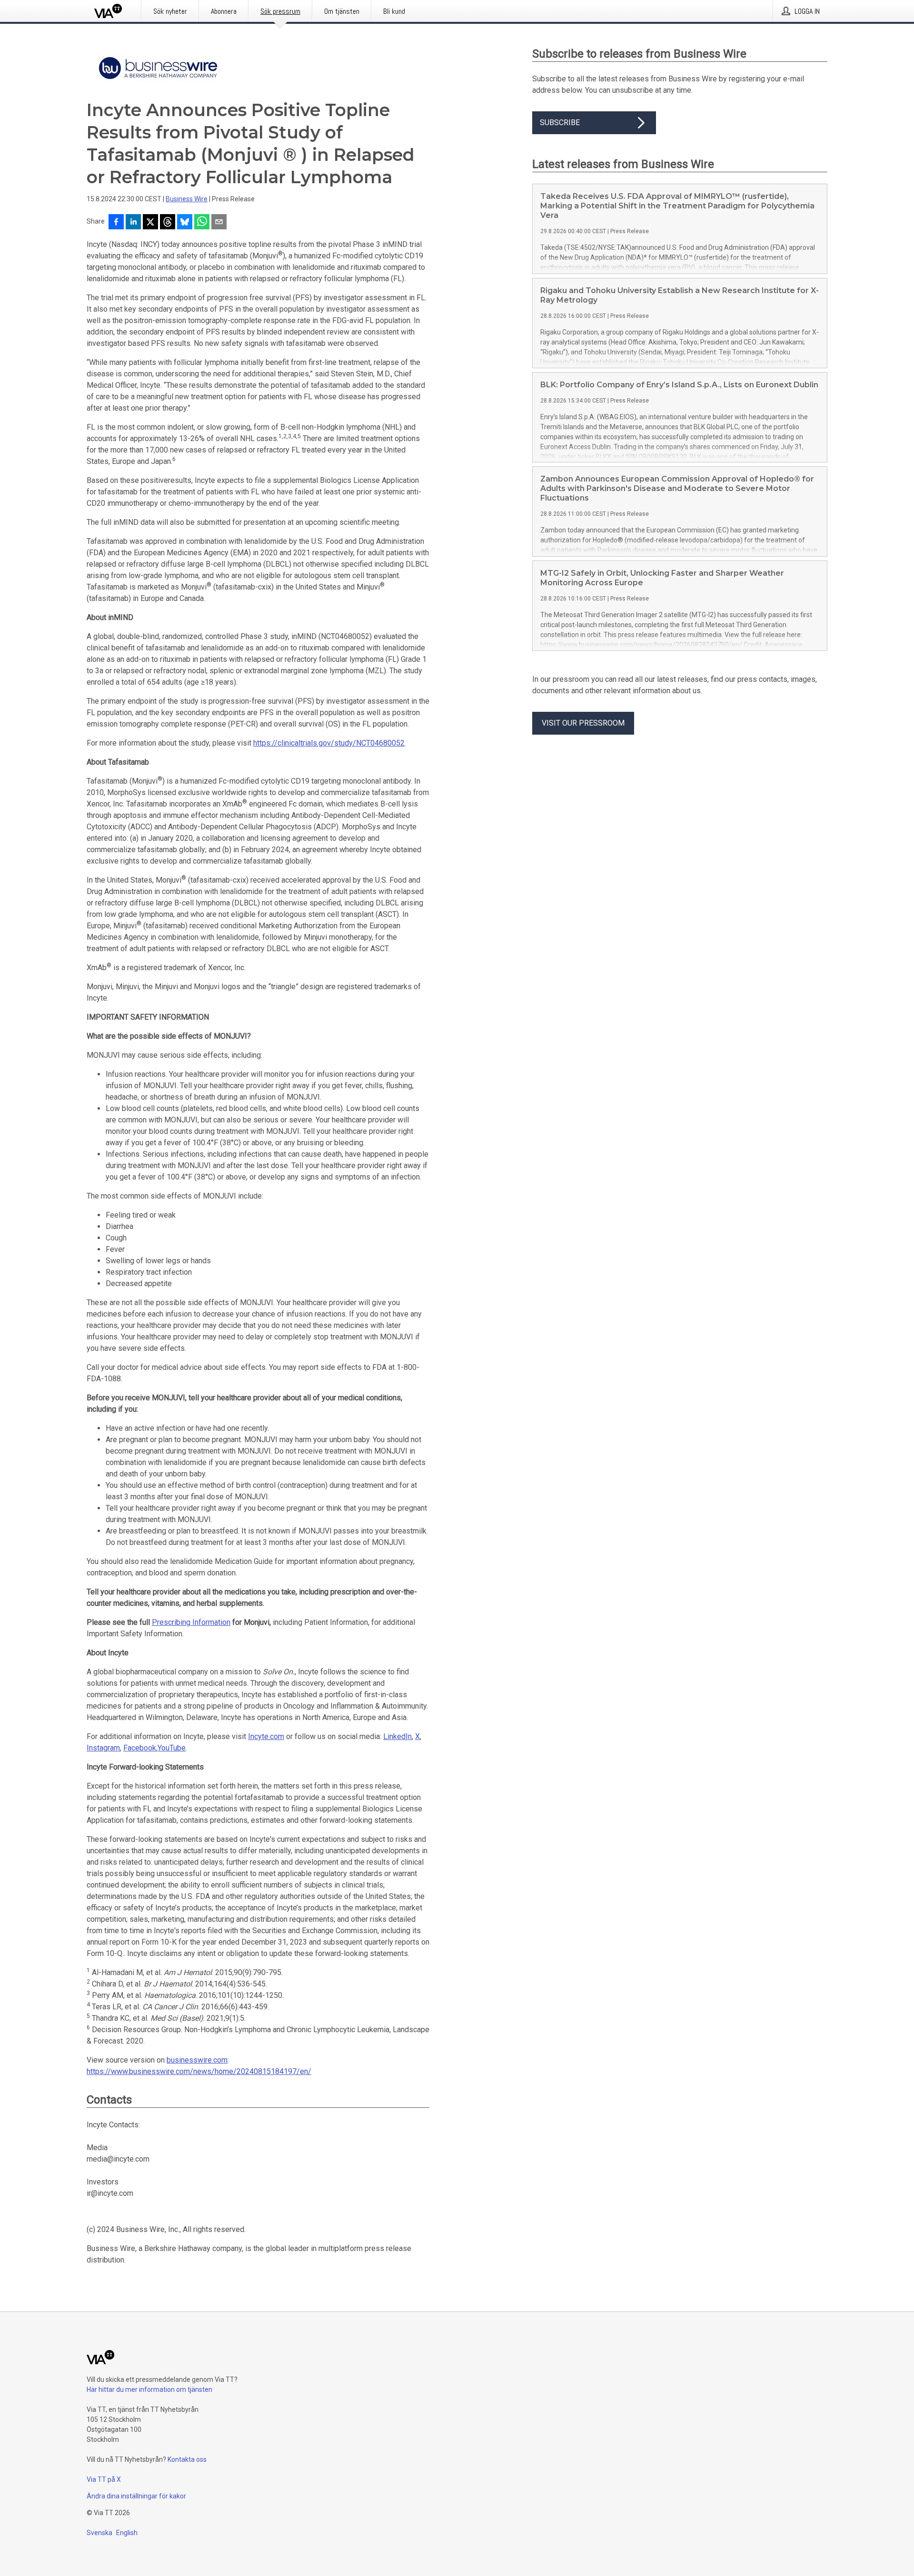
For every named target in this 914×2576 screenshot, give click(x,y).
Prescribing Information (191, 1622)
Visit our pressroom (583, 723)
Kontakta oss (187, 2459)
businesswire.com (197, 2060)
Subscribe (560, 123)
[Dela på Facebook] (116, 223)
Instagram (103, 1748)
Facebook (140, 1748)
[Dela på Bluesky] (185, 223)
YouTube (172, 1748)
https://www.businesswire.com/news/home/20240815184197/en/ (199, 2071)
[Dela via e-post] (219, 223)
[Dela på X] (150, 223)
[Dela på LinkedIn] (133, 223)
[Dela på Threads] (168, 223)
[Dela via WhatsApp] (202, 223)
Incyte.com (266, 1736)
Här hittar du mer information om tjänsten (149, 2389)
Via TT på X (104, 2479)
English (127, 2533)
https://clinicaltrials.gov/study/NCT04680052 (329, 743)
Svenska (99, 2533)
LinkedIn (397, 1736)
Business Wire (187, 199)
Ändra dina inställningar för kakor (136, 2496)
